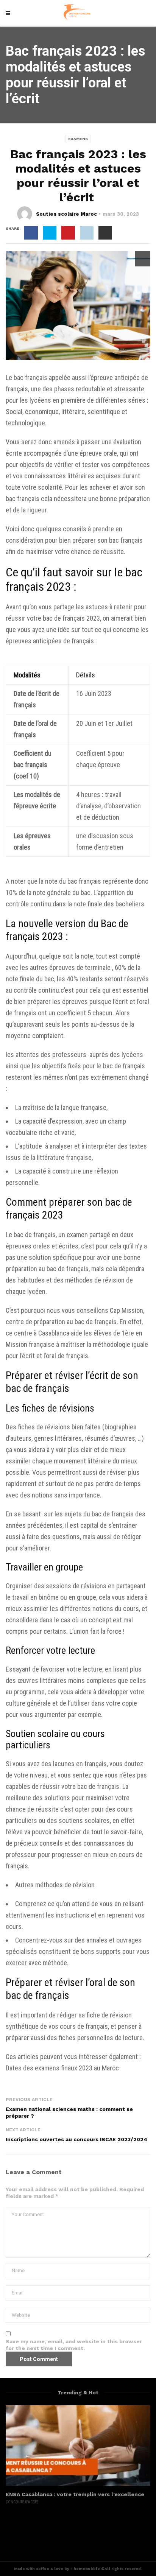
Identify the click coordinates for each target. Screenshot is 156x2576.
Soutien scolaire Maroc (66, 214)
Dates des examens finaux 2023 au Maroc (62, 2068)
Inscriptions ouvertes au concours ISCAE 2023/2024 (76, 2139)
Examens (78, 139)
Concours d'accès (22, 2502)
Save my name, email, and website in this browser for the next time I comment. (74, 2345)
